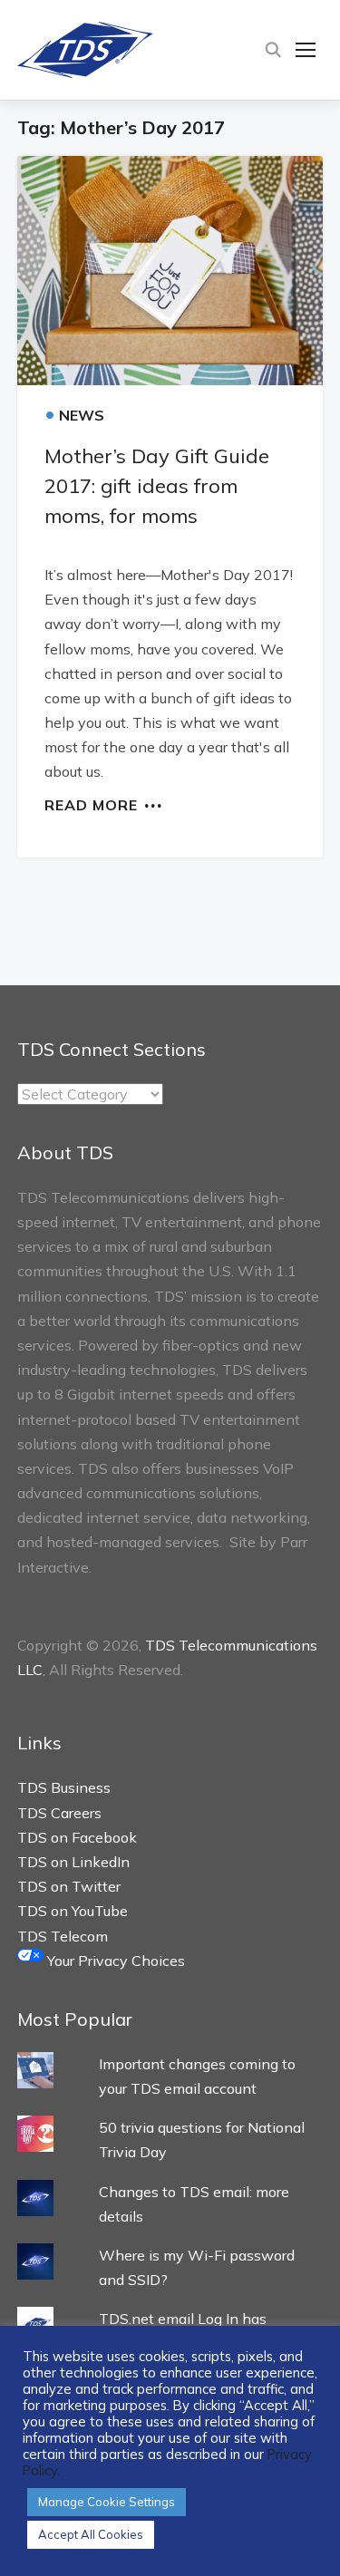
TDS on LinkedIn (73, 1862)
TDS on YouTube (73, 1911)
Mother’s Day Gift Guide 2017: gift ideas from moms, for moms (157, 486)
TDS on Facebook (77, 1837)
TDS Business (64, 1787)
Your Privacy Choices (114, 1961)
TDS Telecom (63, 1936)
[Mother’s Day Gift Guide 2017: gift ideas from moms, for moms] (170, 271)
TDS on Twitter (69, 1886)
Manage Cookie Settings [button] (107, 2502)
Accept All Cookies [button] (91, 2534)
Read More (91, 804)
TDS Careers (59, 1813)
